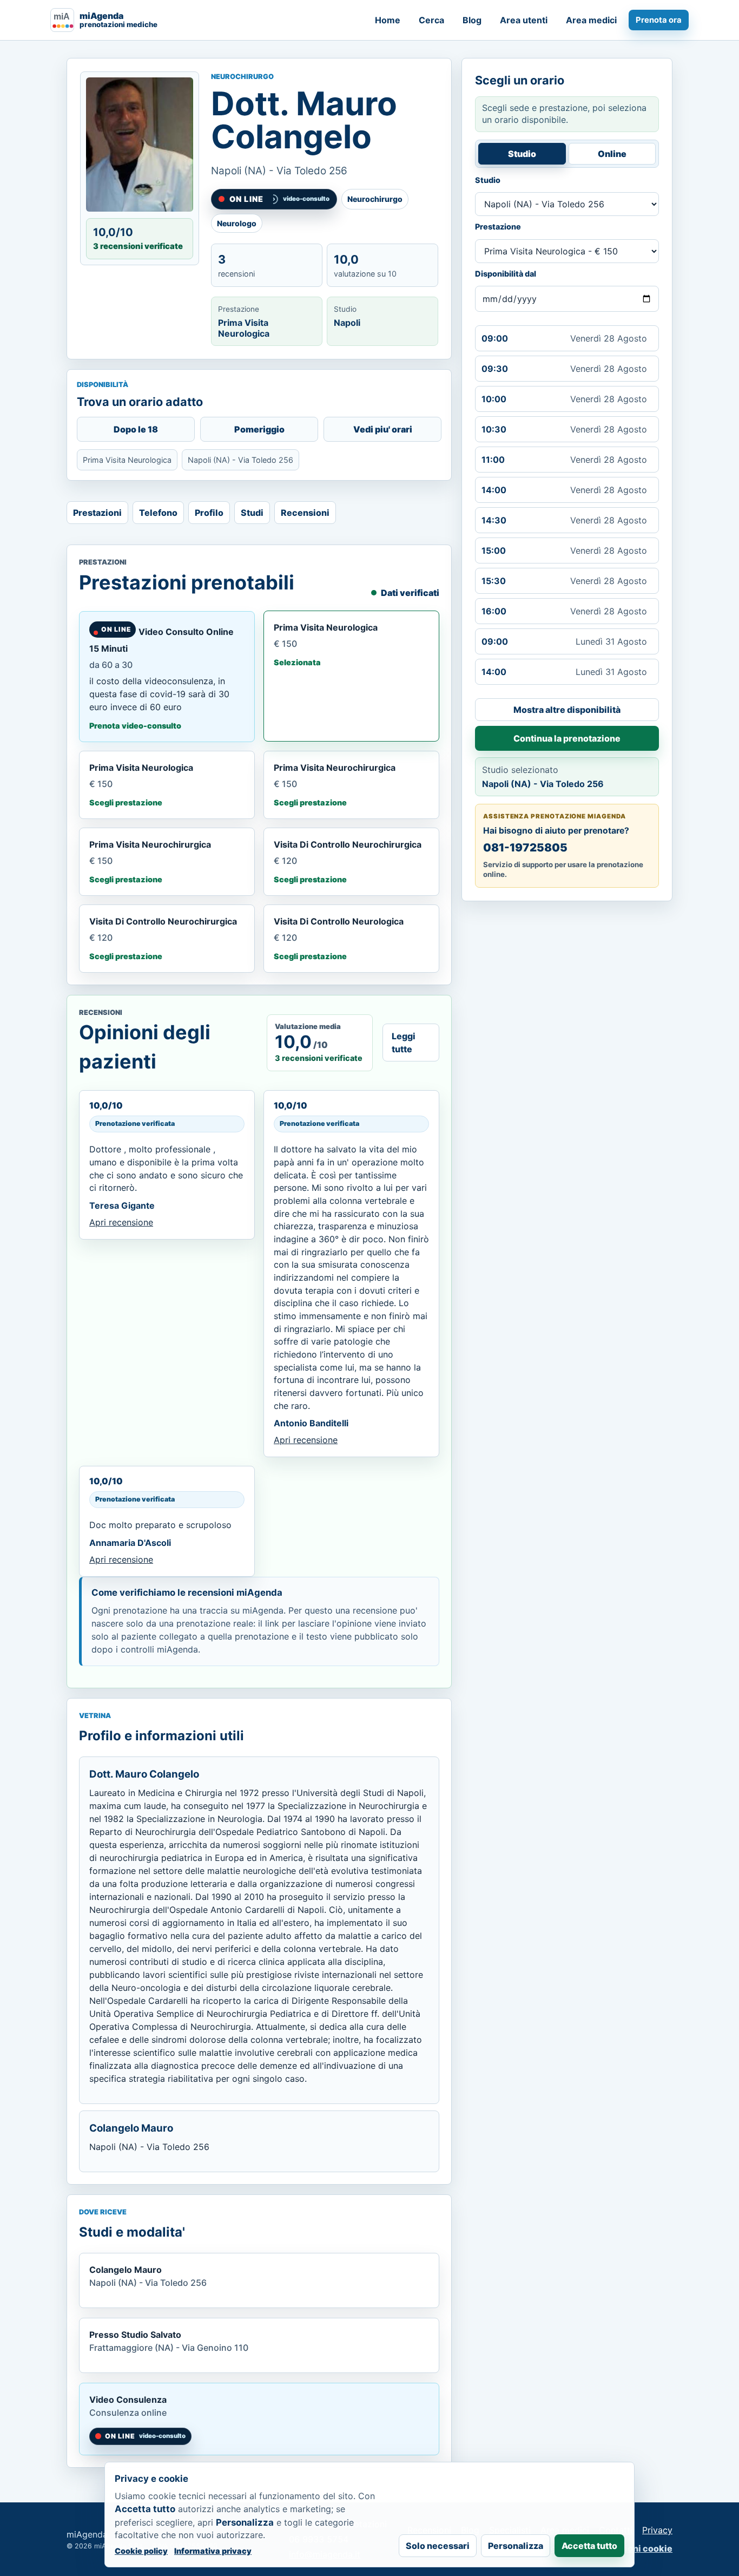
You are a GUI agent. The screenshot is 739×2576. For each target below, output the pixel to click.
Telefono (158, 513)
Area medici (591, 20)
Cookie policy (141, 2551)
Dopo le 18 (136, 429)
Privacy (657, 2530)
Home (388, 20)
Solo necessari (438, 2546)
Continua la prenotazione (567, 738)
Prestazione (498, 227)
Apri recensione (121, 1222)
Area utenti (524, 20)
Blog (472, 20)
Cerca (431, 20)
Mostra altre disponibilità (567, 710)
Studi (252, 513)
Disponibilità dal (506, 274)
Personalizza (516, 2546)
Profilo (209, 513)
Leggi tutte (404, 1043)
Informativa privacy (213, 2551)
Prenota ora (659, 20)
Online (612, 154)
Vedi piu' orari (383, 429)
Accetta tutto (589, 2546)
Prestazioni (97, 513)
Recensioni (305, 513)
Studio (522, 154)
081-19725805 (525, 847)
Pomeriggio (259, 429)
